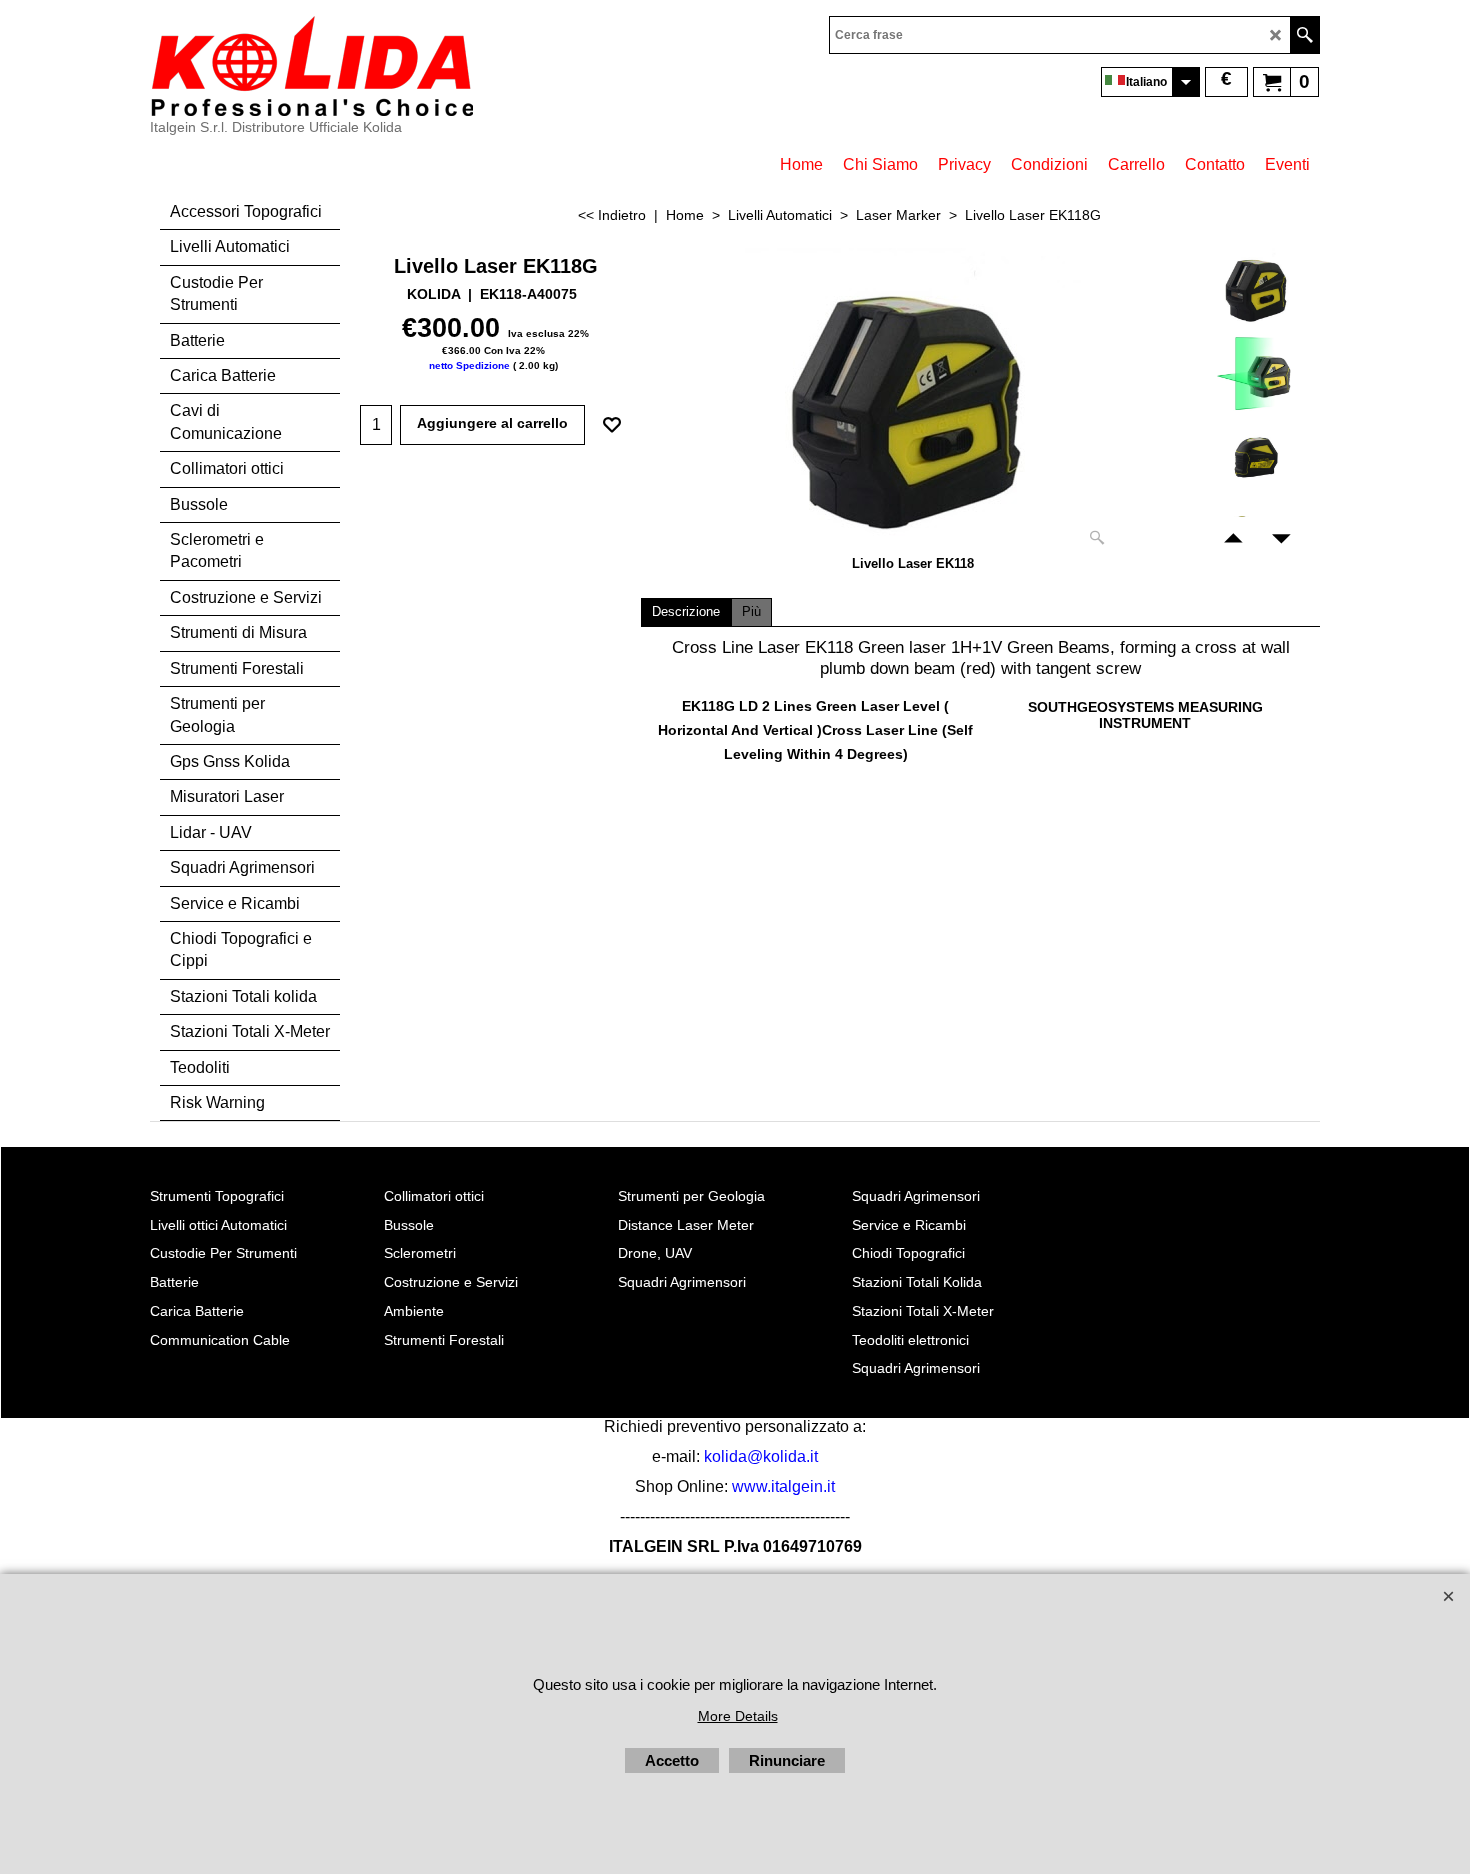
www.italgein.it (783, 1486)
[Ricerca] (1304, 35)
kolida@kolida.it (761, 1456)
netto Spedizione (469, 365)
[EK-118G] (1254, 373)
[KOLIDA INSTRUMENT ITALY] (311, 66)
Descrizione (686, 612)
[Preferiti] (612, 425)
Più (751, 612)
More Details (738, 1716)
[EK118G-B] (1254, 458)
